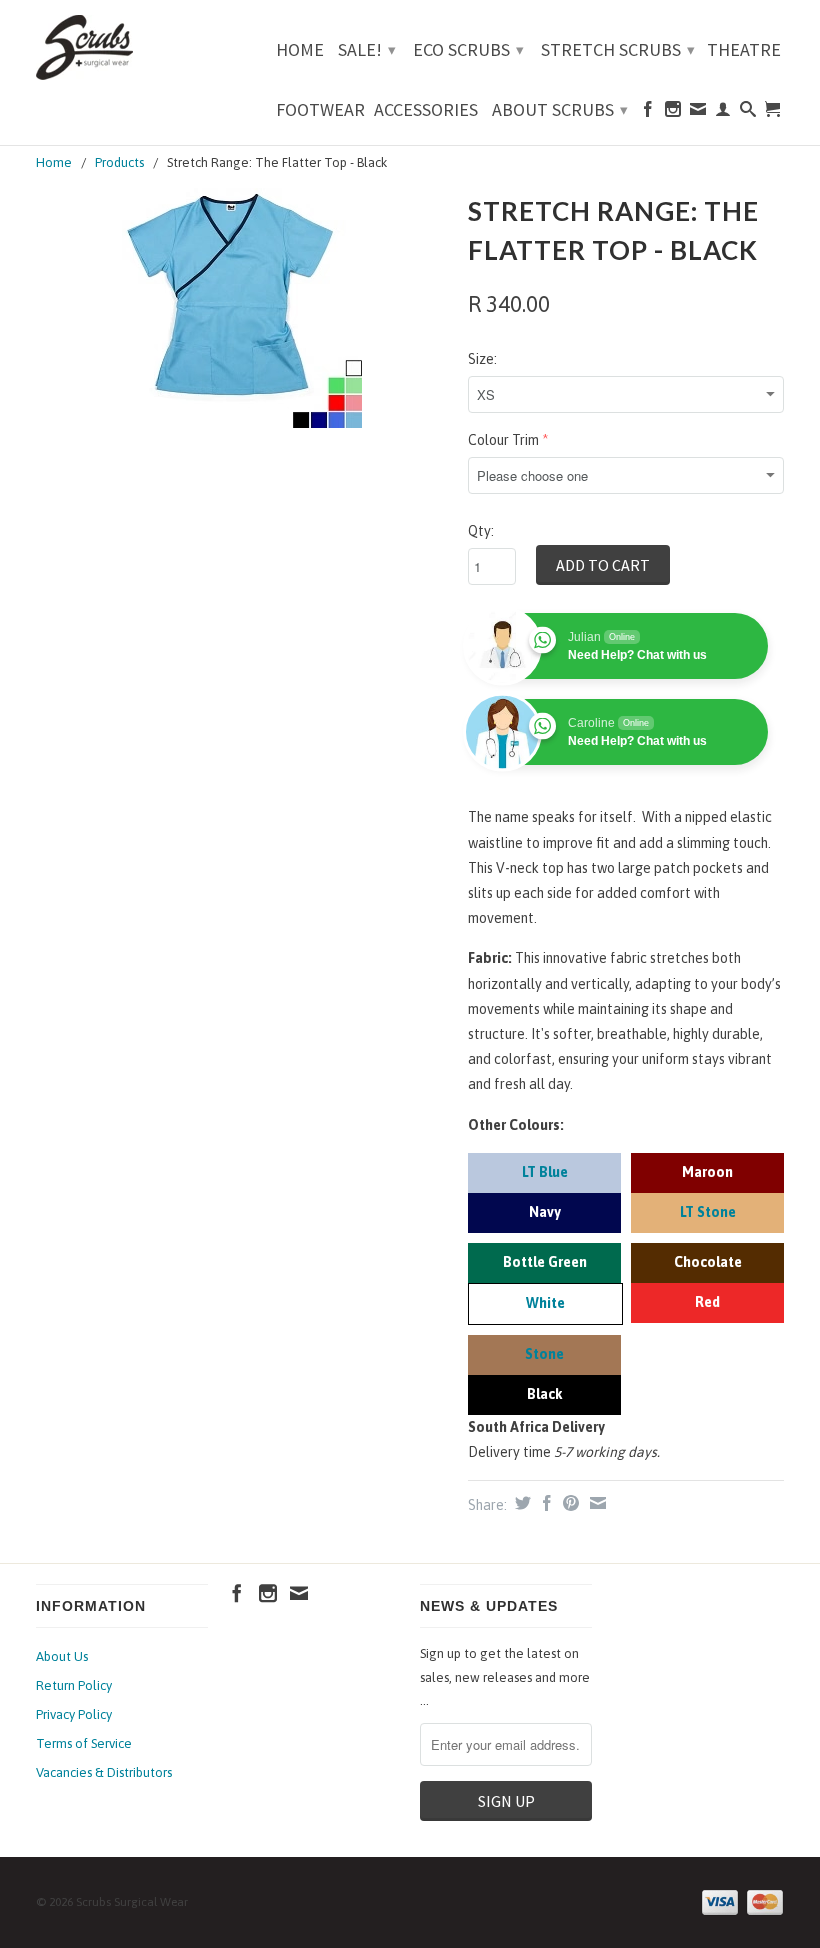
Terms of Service (84, 1743)
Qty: (481, 531)
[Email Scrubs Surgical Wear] (698, 113)
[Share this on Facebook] (544, 1503)
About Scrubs (560, 109)
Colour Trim (503, 440)
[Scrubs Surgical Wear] (122, 47)
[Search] (748, 113)
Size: (482, 359)
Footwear (320, 111)
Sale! (367, 49)
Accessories (426, 111)
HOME (300, 51)
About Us (62, 1656)
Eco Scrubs (468, 49)
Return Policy (74, 1685)
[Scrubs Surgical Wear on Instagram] (673, 113)
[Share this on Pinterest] (568, 1503)
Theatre (744, 51)
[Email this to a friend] (595, 1503)
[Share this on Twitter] (520, 1503)
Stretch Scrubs (618, 49)
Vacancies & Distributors (104, 1772)
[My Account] (723, 113)
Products (119, 162)
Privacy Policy (74, 1714)
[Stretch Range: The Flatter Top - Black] (242, 308)
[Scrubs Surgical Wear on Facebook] (648, 113)
